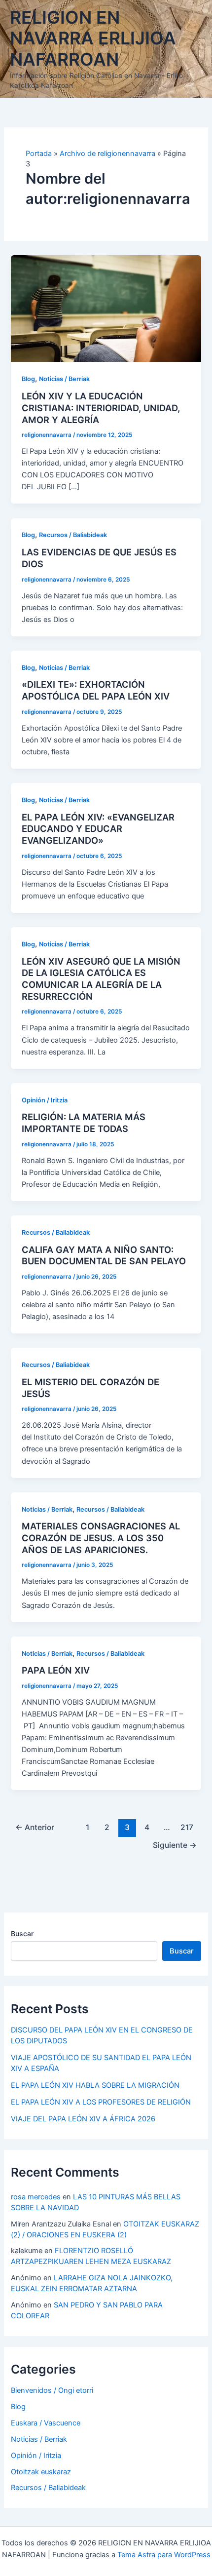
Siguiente (175, 1845)
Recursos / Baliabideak (73, 535)
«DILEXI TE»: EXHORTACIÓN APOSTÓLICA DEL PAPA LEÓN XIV (96, 690)
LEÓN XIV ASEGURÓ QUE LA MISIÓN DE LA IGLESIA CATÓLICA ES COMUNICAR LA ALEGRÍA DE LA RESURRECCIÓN (101, 979)
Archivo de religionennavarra (107, 154)
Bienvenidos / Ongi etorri (52, 2390)
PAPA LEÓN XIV (56, 1670)
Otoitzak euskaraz (41, 2472)
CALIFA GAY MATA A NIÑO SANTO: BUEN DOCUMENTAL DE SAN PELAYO (104, 1255)
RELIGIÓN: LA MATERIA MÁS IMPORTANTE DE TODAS (84, 1123)
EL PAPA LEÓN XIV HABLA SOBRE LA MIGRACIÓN (95, 2085)
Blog (28, 379)
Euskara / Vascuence (46, 2423)
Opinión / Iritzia (45, 1100)
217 (187, 1827)
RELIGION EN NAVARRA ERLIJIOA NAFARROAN (93, 39)
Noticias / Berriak (64, 379)
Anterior (35, 1827)
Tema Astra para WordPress (164, 2555)
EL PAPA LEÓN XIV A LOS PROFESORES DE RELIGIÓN (101, 2102)
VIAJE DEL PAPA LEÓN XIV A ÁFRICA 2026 (83, 2119)
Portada (39, 154)
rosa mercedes (36, 2197)
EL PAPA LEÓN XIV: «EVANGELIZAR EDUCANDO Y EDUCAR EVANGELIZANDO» (98, 829)
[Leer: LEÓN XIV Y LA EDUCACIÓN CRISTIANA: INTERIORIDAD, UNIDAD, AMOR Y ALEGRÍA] (106, 308)
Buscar (22, 1933)
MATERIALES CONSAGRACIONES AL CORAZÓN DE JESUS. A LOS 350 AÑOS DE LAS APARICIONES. (101, 1538)
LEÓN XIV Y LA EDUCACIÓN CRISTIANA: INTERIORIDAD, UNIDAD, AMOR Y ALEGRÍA (101, 408)
